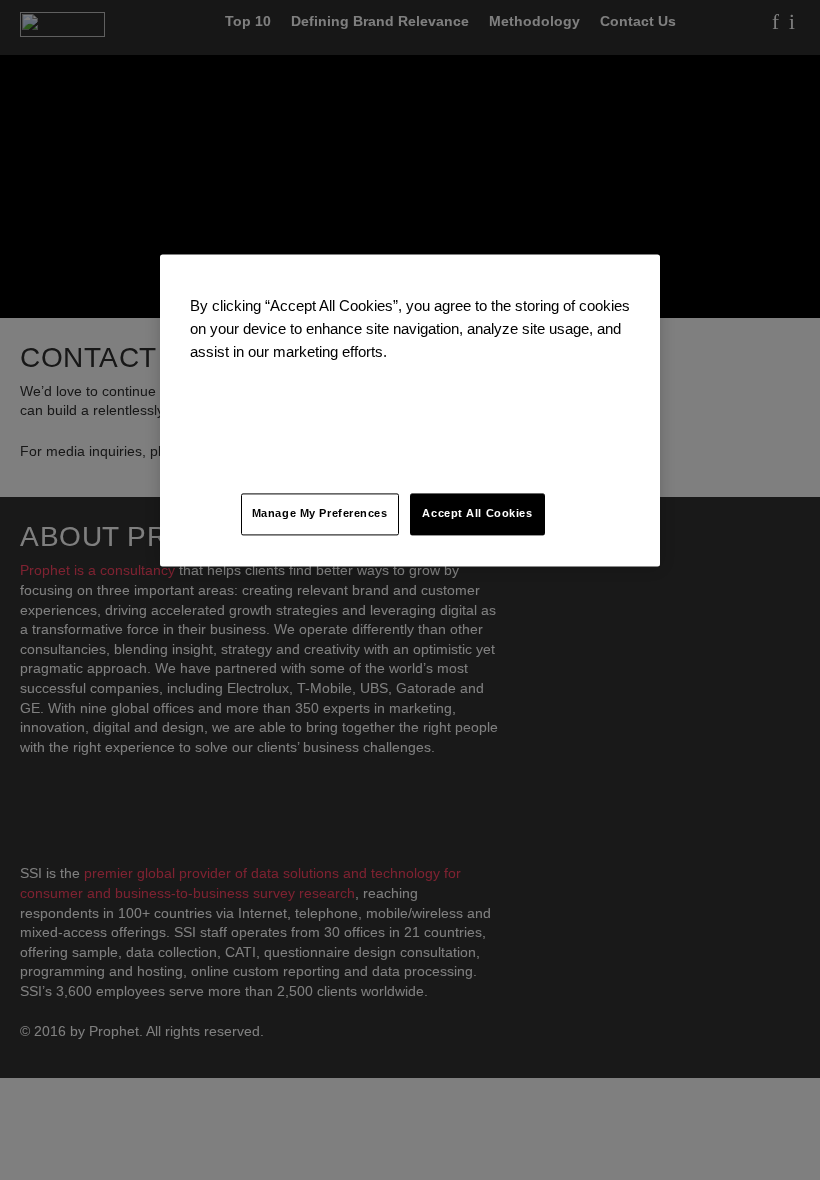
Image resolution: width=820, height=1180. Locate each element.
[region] (410, 410)
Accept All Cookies (477, 514)
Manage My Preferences (320, 514)
